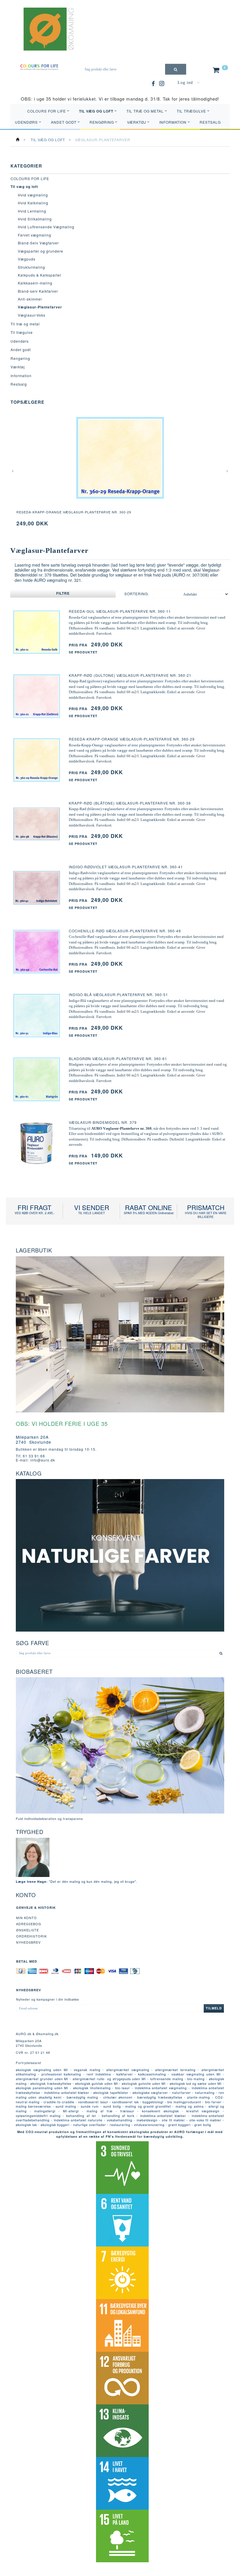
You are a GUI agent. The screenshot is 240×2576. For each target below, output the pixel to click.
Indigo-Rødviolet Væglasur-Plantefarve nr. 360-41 (126, 867)
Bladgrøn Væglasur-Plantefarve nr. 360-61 (118, 1058)
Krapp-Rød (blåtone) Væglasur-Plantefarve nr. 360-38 (130, 803)
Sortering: (137, 594)
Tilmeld (214, 2008)
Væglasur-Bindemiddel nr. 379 (103, 1122)
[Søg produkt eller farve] (176, 69)
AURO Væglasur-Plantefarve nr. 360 (121, 1128)
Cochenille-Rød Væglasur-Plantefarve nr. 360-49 (125, 931)
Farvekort (104, 633)
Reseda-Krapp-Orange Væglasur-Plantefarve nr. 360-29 (74, 512)
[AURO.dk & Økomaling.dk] (44, 37)
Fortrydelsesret (29, 2063)
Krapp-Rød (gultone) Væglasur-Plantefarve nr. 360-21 (130, 675)
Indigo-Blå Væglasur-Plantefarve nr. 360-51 (118, 994)
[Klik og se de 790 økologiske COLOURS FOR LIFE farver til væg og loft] (39, 67)
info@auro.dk (43, 1460)
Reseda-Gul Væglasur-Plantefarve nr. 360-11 (120, 611)
